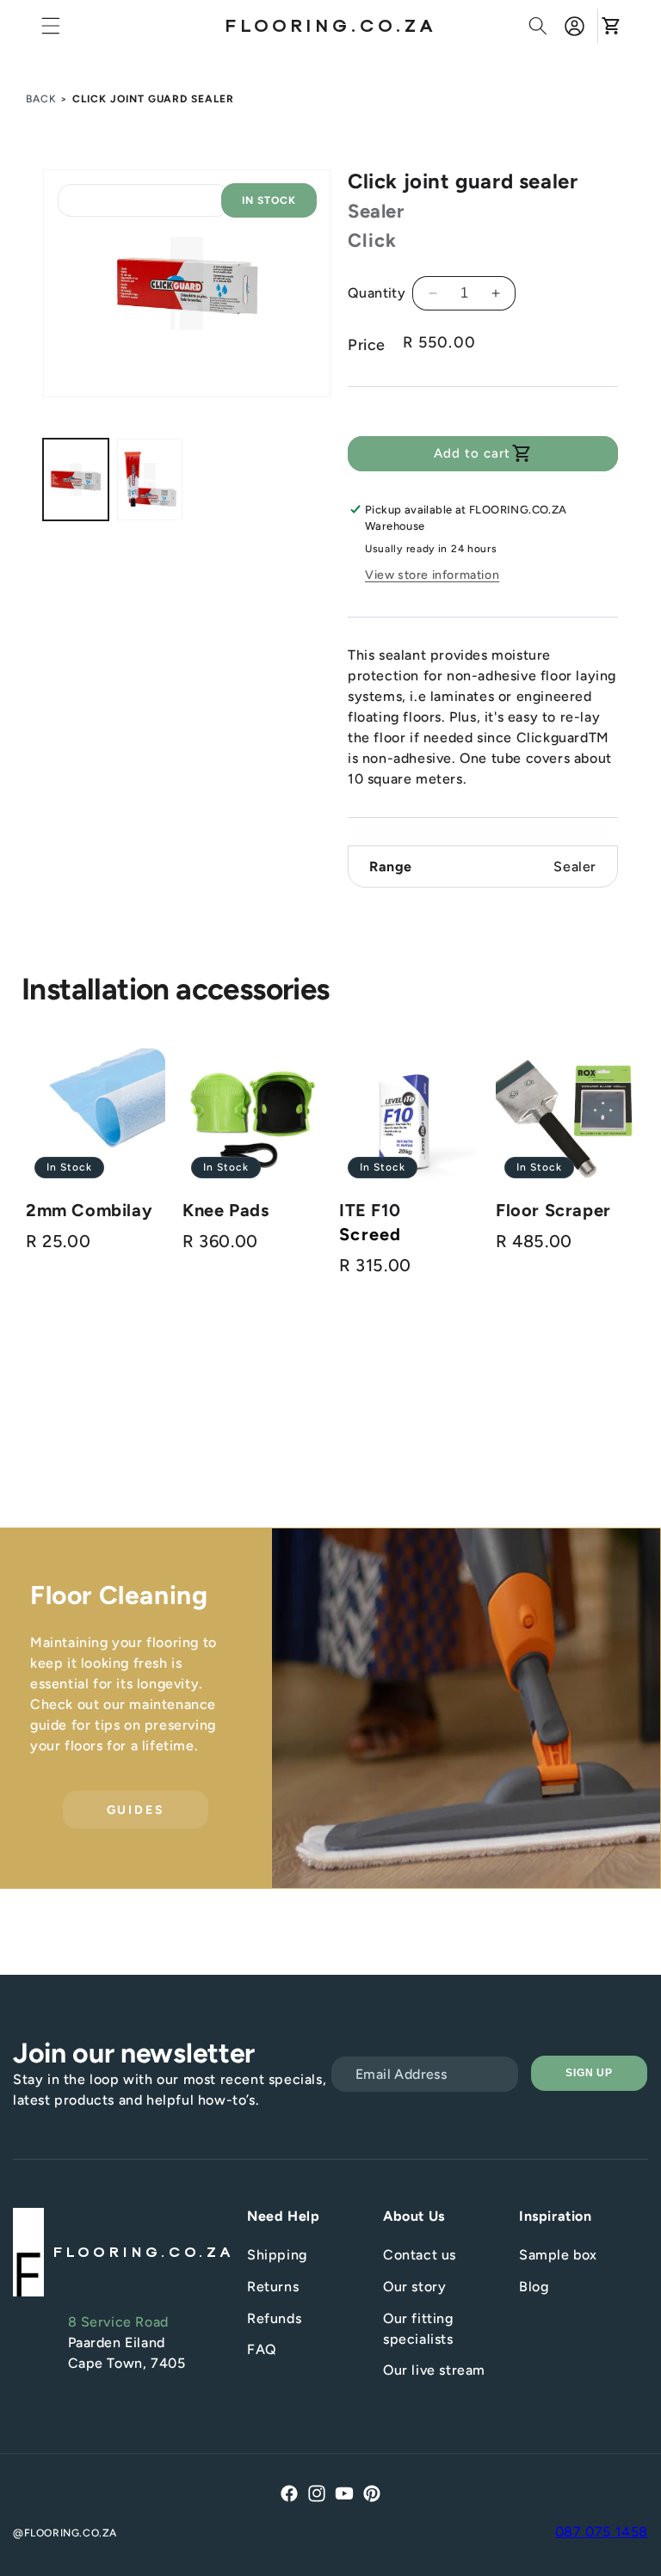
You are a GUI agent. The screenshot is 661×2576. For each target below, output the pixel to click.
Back (41, 99)
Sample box (558, 2255)
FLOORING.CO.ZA (71, 2533)
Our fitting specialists (418, 2329)
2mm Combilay (89, 1210)
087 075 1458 (602, 2532)
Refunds (274, 2318)
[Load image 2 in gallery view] (150, 480)
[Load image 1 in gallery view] (76, 480)
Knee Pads (225, 1210)
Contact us (420, 2255)
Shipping (277, 2255)
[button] (51, 26)
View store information (432, 575)
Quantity (377, 293)
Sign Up (590, 2073)
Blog (534, 2287)
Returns (273, 2287)
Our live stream (434, 2370)
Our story (414, 2287)
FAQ (262, 2349)
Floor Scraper (553, 1210)
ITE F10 (370, 1210)
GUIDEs (136, 1810)
